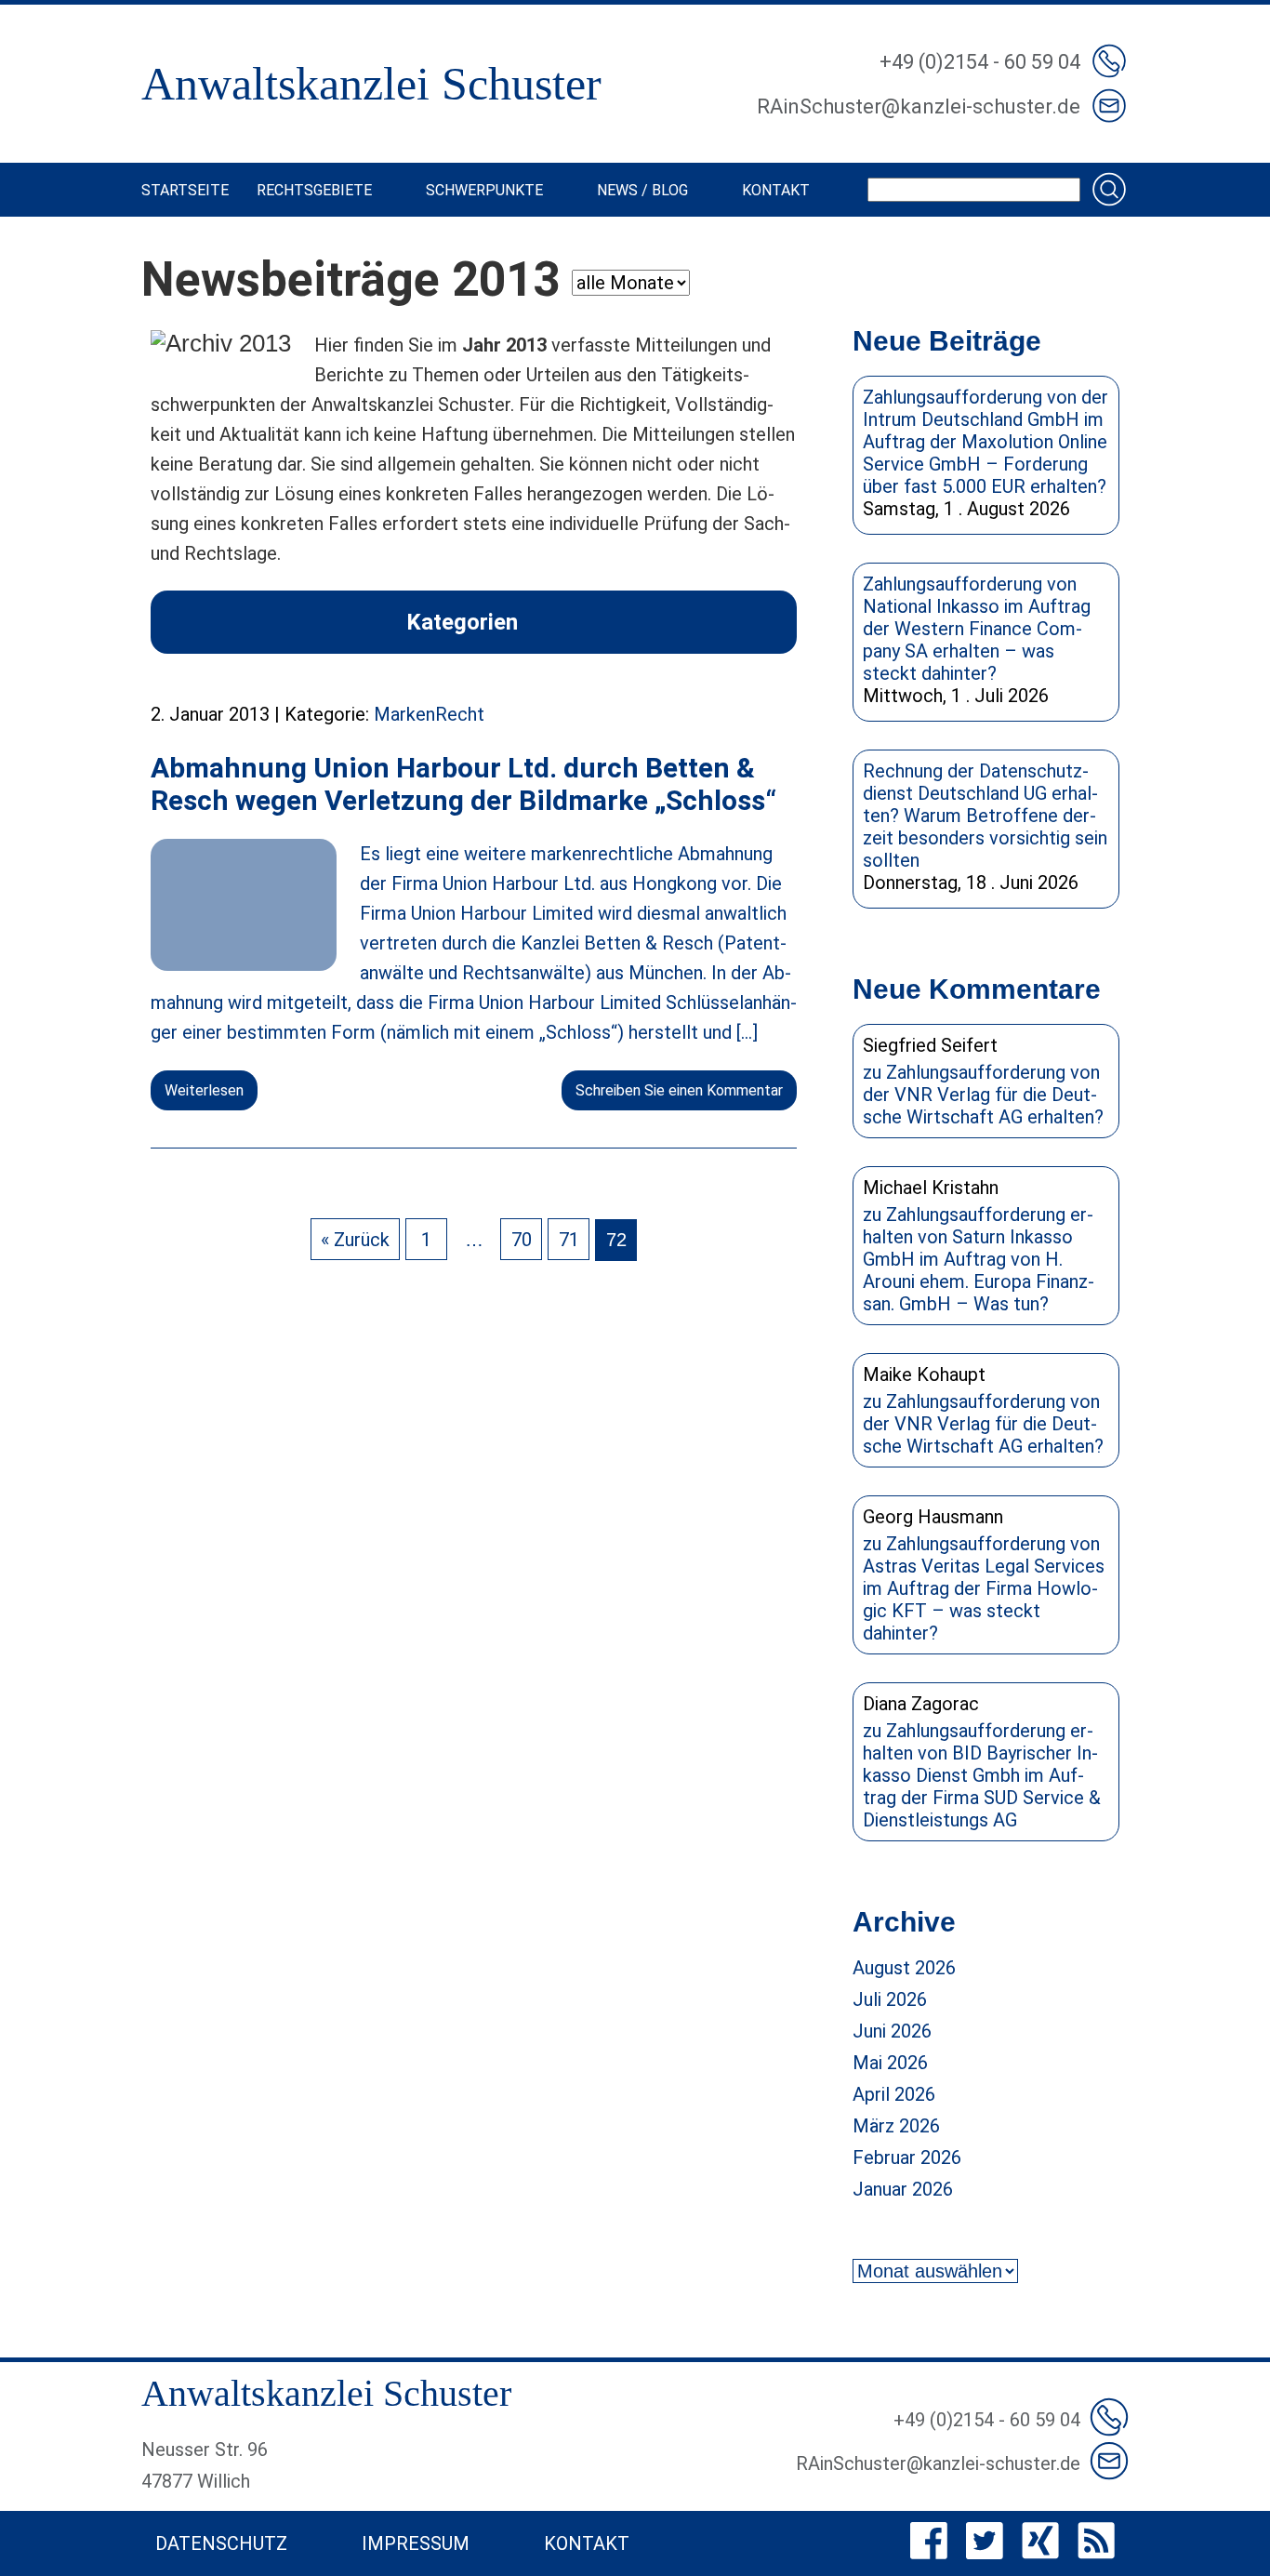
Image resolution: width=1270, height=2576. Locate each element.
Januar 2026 (903, 2189)
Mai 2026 (890, 2063)
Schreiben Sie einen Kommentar (679, 1090)
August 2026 (904, 1968)
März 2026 (896, 2126)
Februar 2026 (907, 2158)
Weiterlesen (204, 1090)
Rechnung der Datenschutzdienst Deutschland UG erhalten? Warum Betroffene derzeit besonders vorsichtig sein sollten (985, 816)
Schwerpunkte (484, 190)
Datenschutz (221, 2543)
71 (569, 1240)
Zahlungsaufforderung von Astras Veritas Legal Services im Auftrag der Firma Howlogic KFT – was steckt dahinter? (984, 1588)
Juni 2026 (892, 2031)
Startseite (185, 190)
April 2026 (894, 2094)
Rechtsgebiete (314, 190)
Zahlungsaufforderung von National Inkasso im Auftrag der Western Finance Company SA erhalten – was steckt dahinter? (977, 629)
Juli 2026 (890, 1999)
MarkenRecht (429, 714)
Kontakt (776, 190)
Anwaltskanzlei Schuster (371, 84)
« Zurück (355, 1240)
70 (522, 1240)
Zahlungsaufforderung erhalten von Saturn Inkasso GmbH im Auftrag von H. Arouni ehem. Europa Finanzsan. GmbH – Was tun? (979, 1259)
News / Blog (642, 190)
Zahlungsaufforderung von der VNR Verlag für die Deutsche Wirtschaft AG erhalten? (983, 1095)
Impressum (416, 2543)
